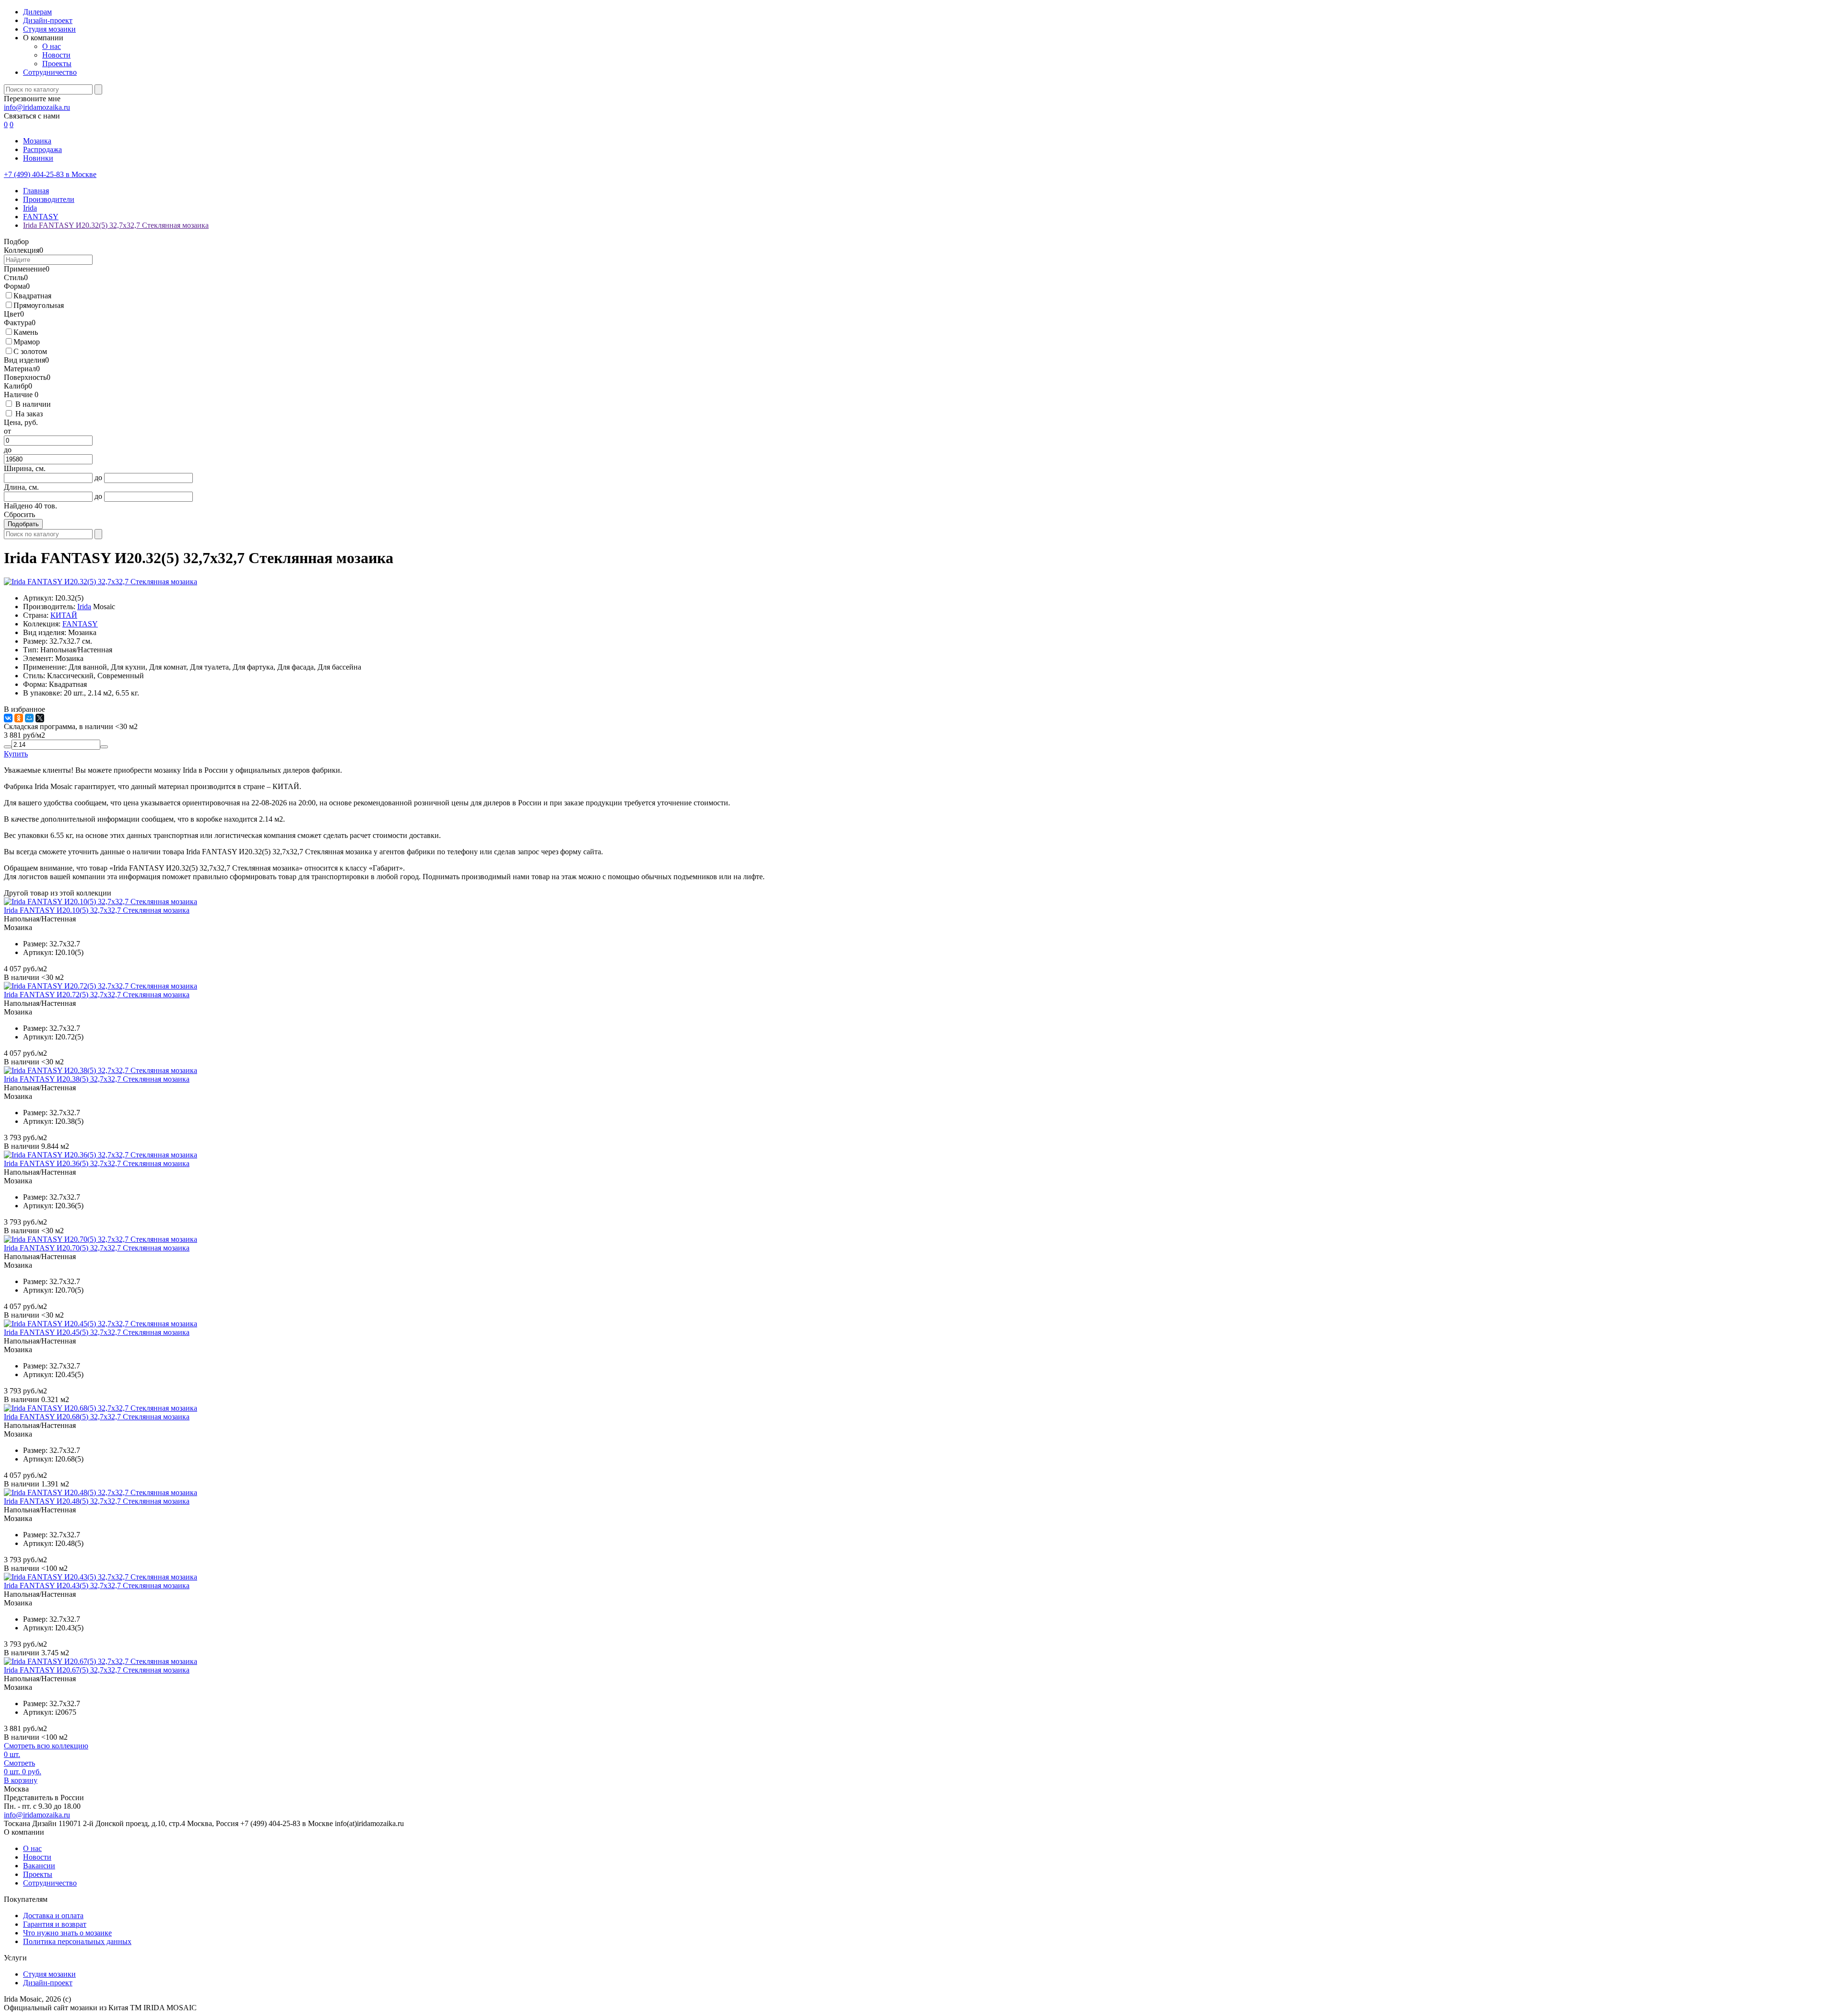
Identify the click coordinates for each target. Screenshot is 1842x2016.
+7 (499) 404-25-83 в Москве (50, 174)
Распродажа (42, 149)
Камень (26, 332)
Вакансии (39, 1866)
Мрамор (27, 342)
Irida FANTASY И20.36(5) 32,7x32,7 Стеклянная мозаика (97, 1163)
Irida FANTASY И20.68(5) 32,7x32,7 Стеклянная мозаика (97, 1417)
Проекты (57, 64)
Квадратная (32, 296)
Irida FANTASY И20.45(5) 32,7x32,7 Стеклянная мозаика (97, 1332)
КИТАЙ (64, 615)
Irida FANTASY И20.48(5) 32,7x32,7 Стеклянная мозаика (97, 1501)
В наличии (33, 404)
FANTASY (80, 624)
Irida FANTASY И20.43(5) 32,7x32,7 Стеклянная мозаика (97, 1586)
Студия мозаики (49, 29)
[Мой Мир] (29, 718)
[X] (40, 718)
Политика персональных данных (77, 1941)
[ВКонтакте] (8, 718)
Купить (16, 754)
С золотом (30, 351)
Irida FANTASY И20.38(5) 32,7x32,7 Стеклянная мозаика (97, 1079)
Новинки (38, 158)
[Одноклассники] (19, 718)
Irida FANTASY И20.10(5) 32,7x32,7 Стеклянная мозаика (97, 910)
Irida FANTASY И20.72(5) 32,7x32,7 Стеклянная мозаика (97, 995)
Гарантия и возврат (55, 1924)
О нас (52, 46)
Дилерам (37, 12)
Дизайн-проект (48, 20)
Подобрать (23, 524)
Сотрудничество (50, 72)
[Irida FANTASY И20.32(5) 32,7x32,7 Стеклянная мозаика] (100, 582)
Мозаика (37, 141)
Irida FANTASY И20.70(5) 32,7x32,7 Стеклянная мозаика (97, 1248)
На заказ (29, 414)
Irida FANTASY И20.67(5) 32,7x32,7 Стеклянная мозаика (97, 1670)
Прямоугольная (39, 305)
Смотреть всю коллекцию (46, 1746)
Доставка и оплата (53, 1916)
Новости (56, 55)
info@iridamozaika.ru (37, 107)
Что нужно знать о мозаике (67, 1933)
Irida (84, 607)
